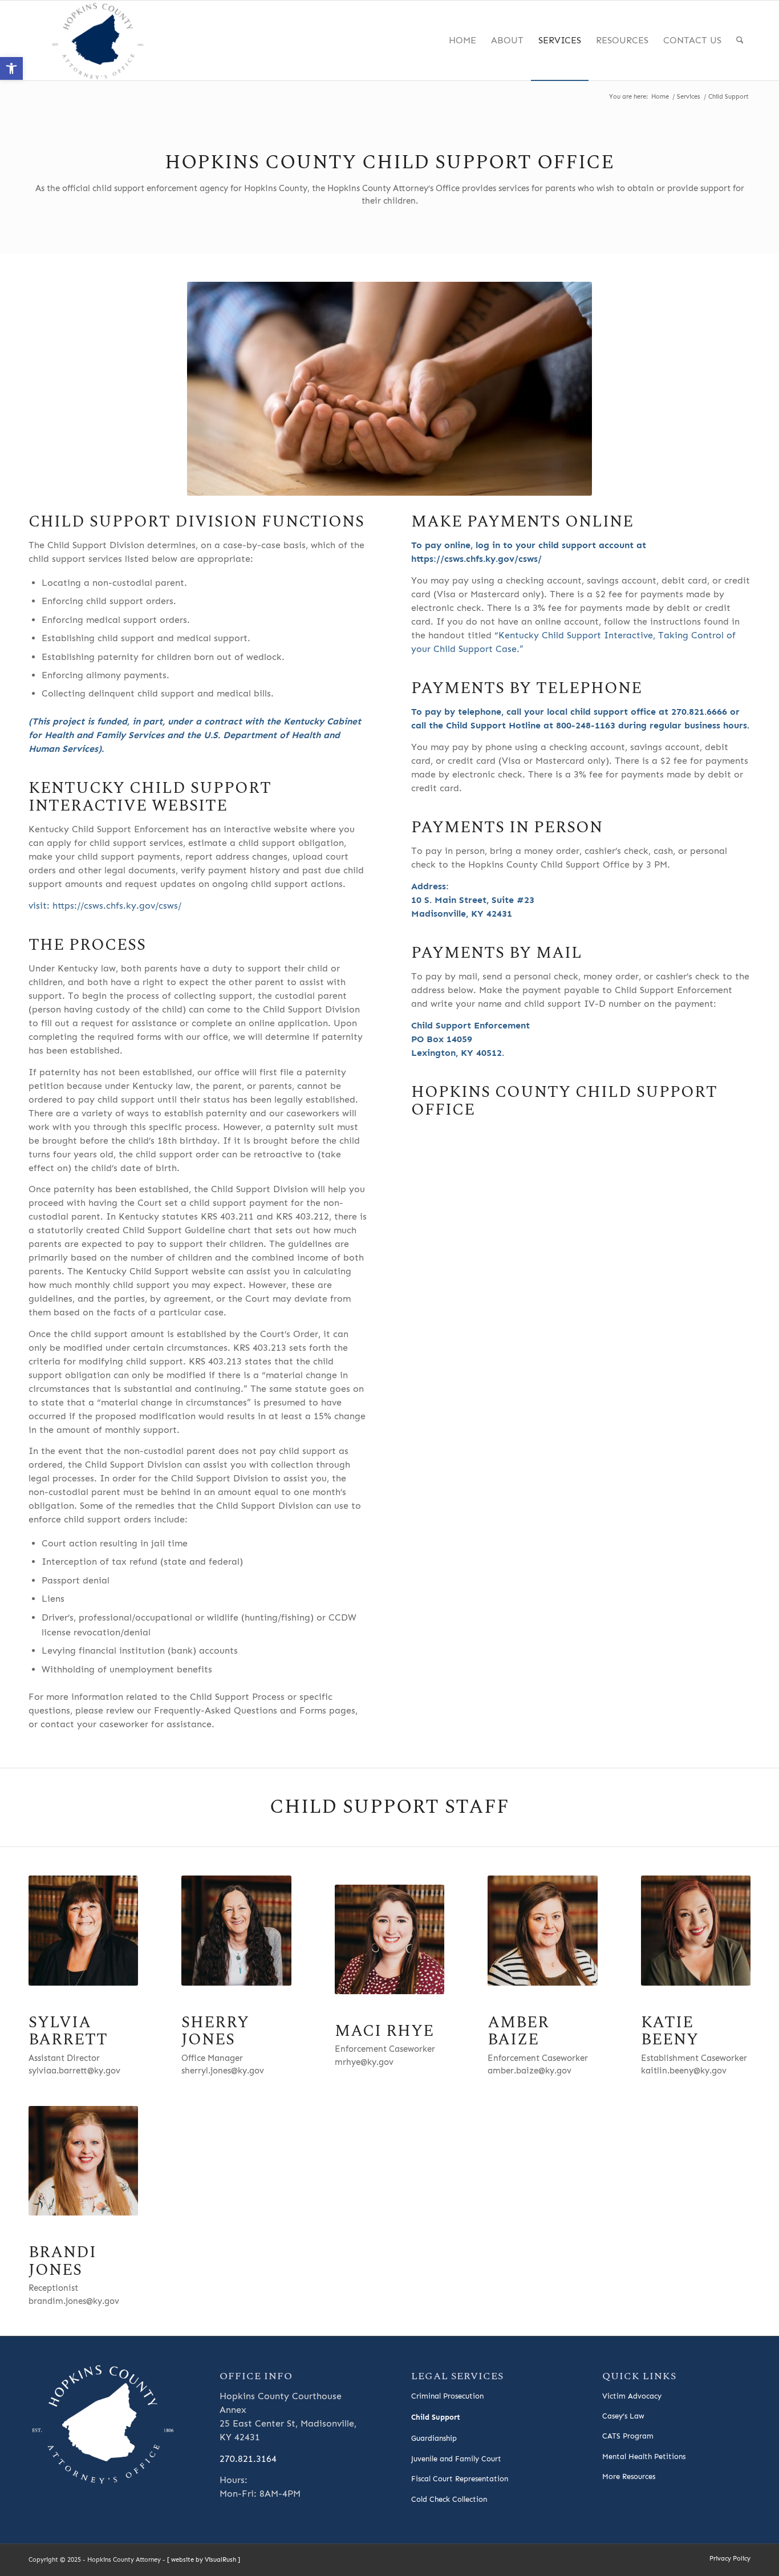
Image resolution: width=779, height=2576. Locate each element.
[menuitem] (462, 40)
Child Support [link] (436, 2417)
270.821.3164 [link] (248, 2459)
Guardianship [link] (434, 2438)
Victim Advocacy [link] (632, 2396)
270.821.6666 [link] (699, 712)
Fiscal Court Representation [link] (460, 2479)
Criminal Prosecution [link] (447, 2396)
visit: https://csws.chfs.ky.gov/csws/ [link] (105, 906)
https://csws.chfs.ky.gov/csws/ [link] (476, 559)
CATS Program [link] (628, 2436)
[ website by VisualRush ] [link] (204, 2560)
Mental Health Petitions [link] (644, 2456)
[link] (11, 68)
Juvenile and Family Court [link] (456, 2459)
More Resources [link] (629, 2476)
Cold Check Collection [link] (449, 2499)
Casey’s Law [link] (623, 2416)
